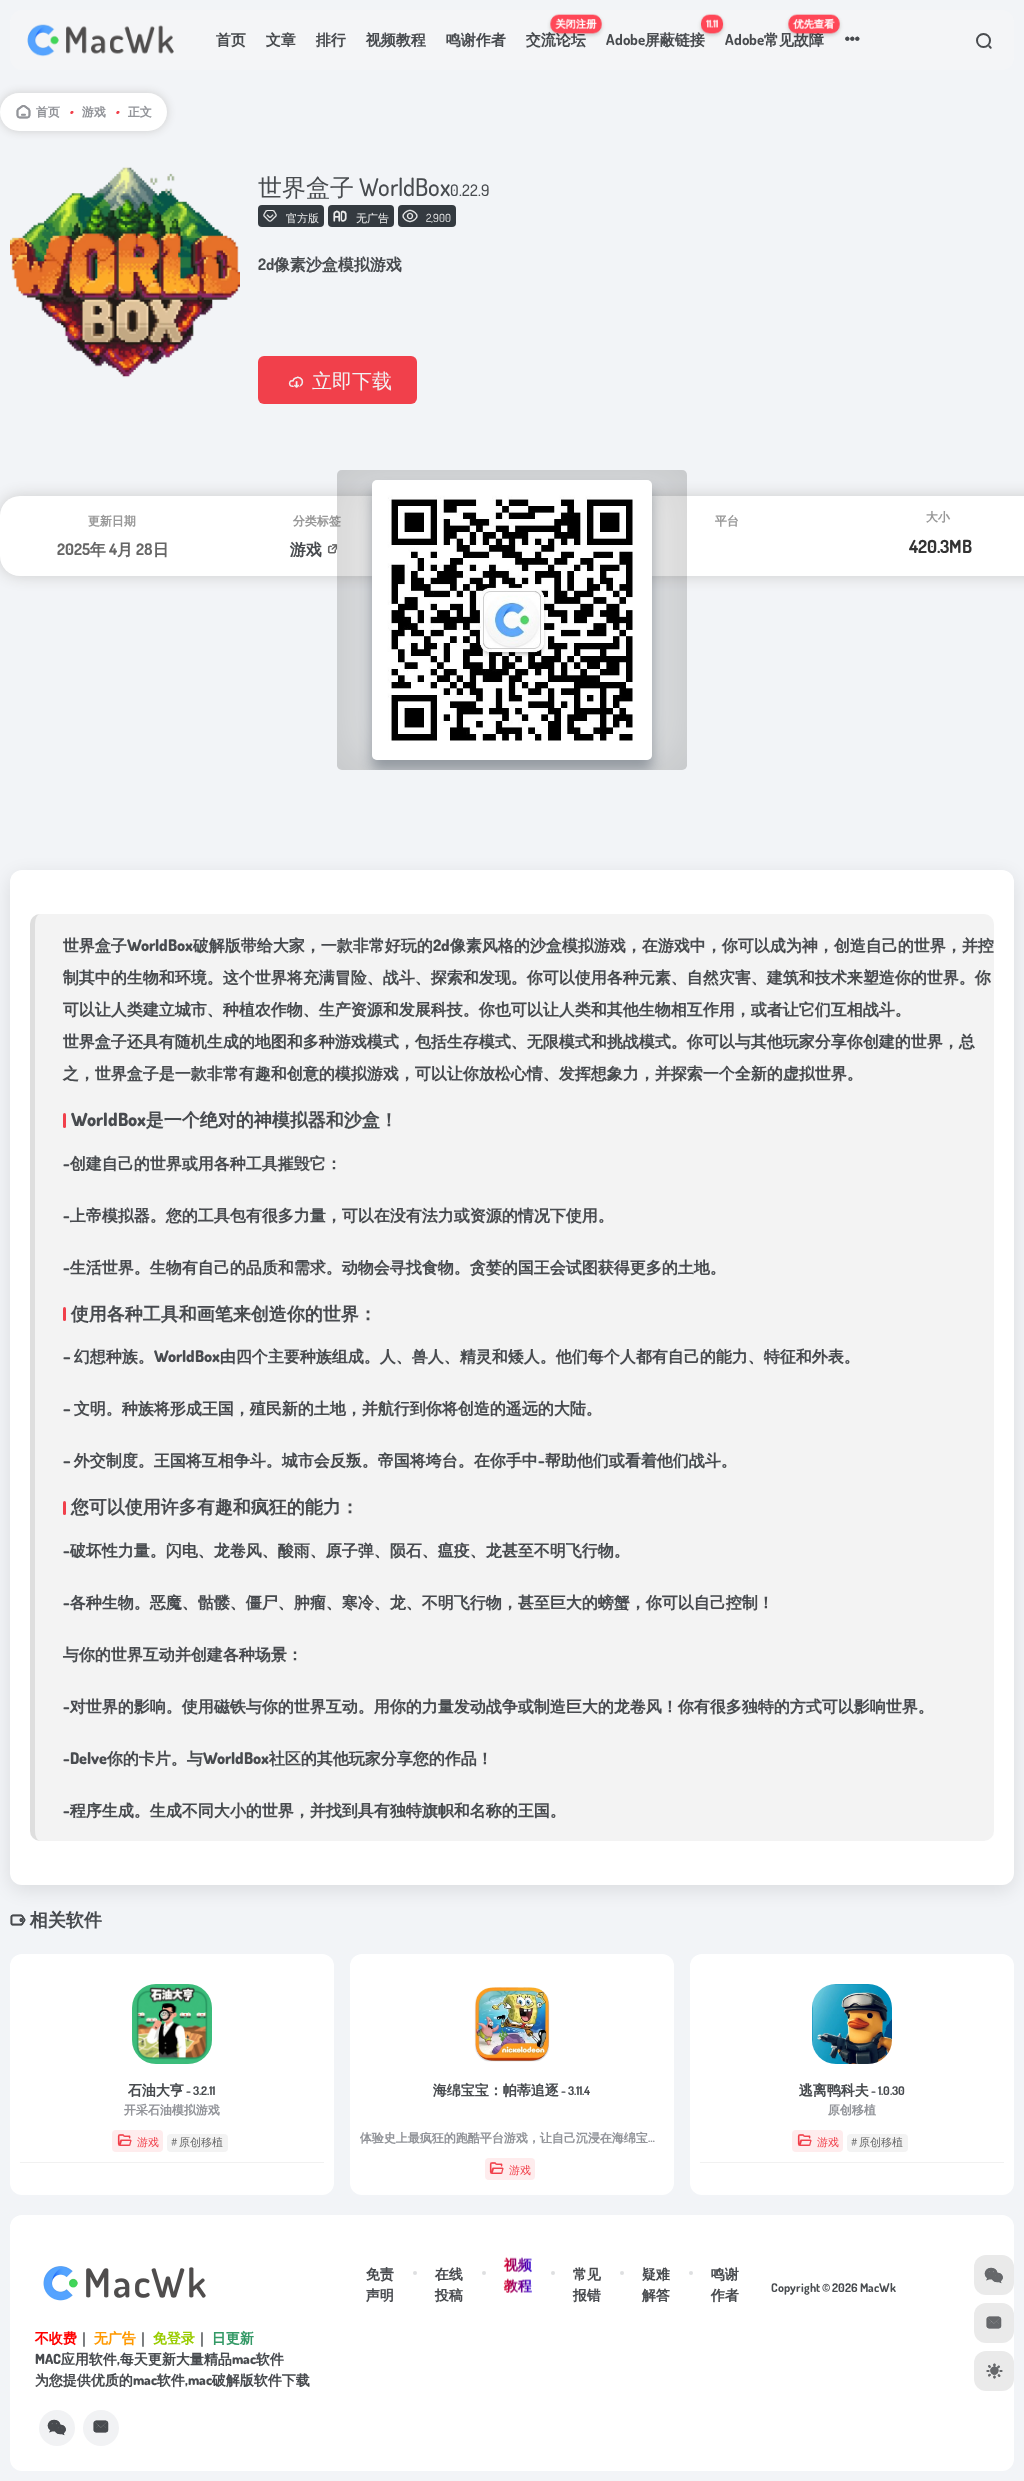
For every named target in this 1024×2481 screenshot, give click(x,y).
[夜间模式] (994, 2371)
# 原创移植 (197, 2142)
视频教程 (396, 39)
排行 (331, 39)
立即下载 (352, 380)
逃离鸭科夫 (852, 2089)
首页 (231, 39)
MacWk (878, 2287)
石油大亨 (171, 2089)
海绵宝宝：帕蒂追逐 (511, 2089)
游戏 (94, 111)
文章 (281, 39)
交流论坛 (561, 32)
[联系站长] (101, 2428)
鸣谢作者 (476, 39)
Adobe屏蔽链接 (660, 32)
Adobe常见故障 (779, 32)
